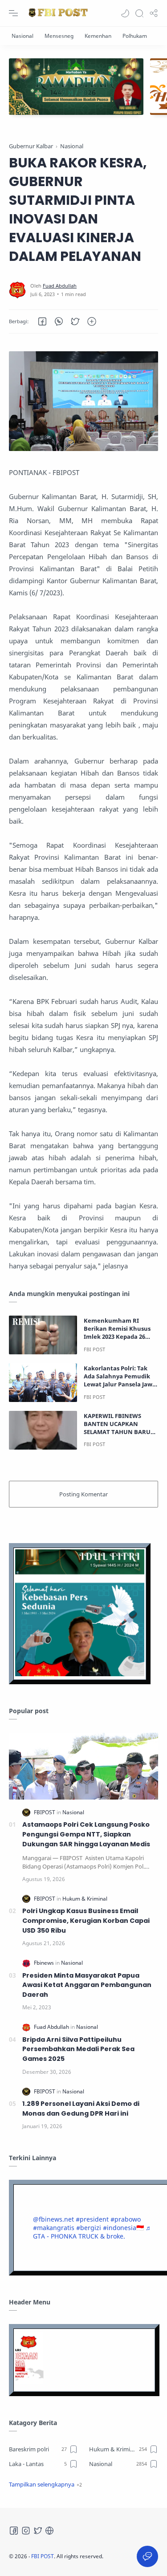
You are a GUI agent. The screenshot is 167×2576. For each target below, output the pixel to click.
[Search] (139, 13)
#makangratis (54, 2228)
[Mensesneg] (59, 36)
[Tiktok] (49, 2531)
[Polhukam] (135, 36)
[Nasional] (22, 36)
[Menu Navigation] (13, 13)
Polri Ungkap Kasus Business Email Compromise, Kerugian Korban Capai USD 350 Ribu (86, 1920)
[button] (125, 13)
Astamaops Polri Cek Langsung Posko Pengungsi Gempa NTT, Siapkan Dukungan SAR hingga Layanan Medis (86, 1834)
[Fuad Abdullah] (60, 286)
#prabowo (126, 2219)
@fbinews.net (53, 2219)
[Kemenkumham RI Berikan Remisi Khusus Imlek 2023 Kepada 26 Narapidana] (43, 1335)
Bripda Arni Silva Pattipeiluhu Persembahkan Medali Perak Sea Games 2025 (78, 2049)
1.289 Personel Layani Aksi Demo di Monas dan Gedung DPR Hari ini (81, 2109)
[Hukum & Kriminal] (85, 1899)
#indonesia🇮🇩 (123, 2228)
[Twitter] (38, 2531)
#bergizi (89, 2228)
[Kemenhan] (98, 36)
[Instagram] (26, 2531)
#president (92, 2219)
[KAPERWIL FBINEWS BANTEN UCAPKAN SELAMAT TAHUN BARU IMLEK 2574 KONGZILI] (43, 1430)
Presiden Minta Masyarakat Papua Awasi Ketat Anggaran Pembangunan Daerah (87, 1985)
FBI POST (43, 2556)
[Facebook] (14, 2531)
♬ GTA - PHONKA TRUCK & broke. (92, 2232)
